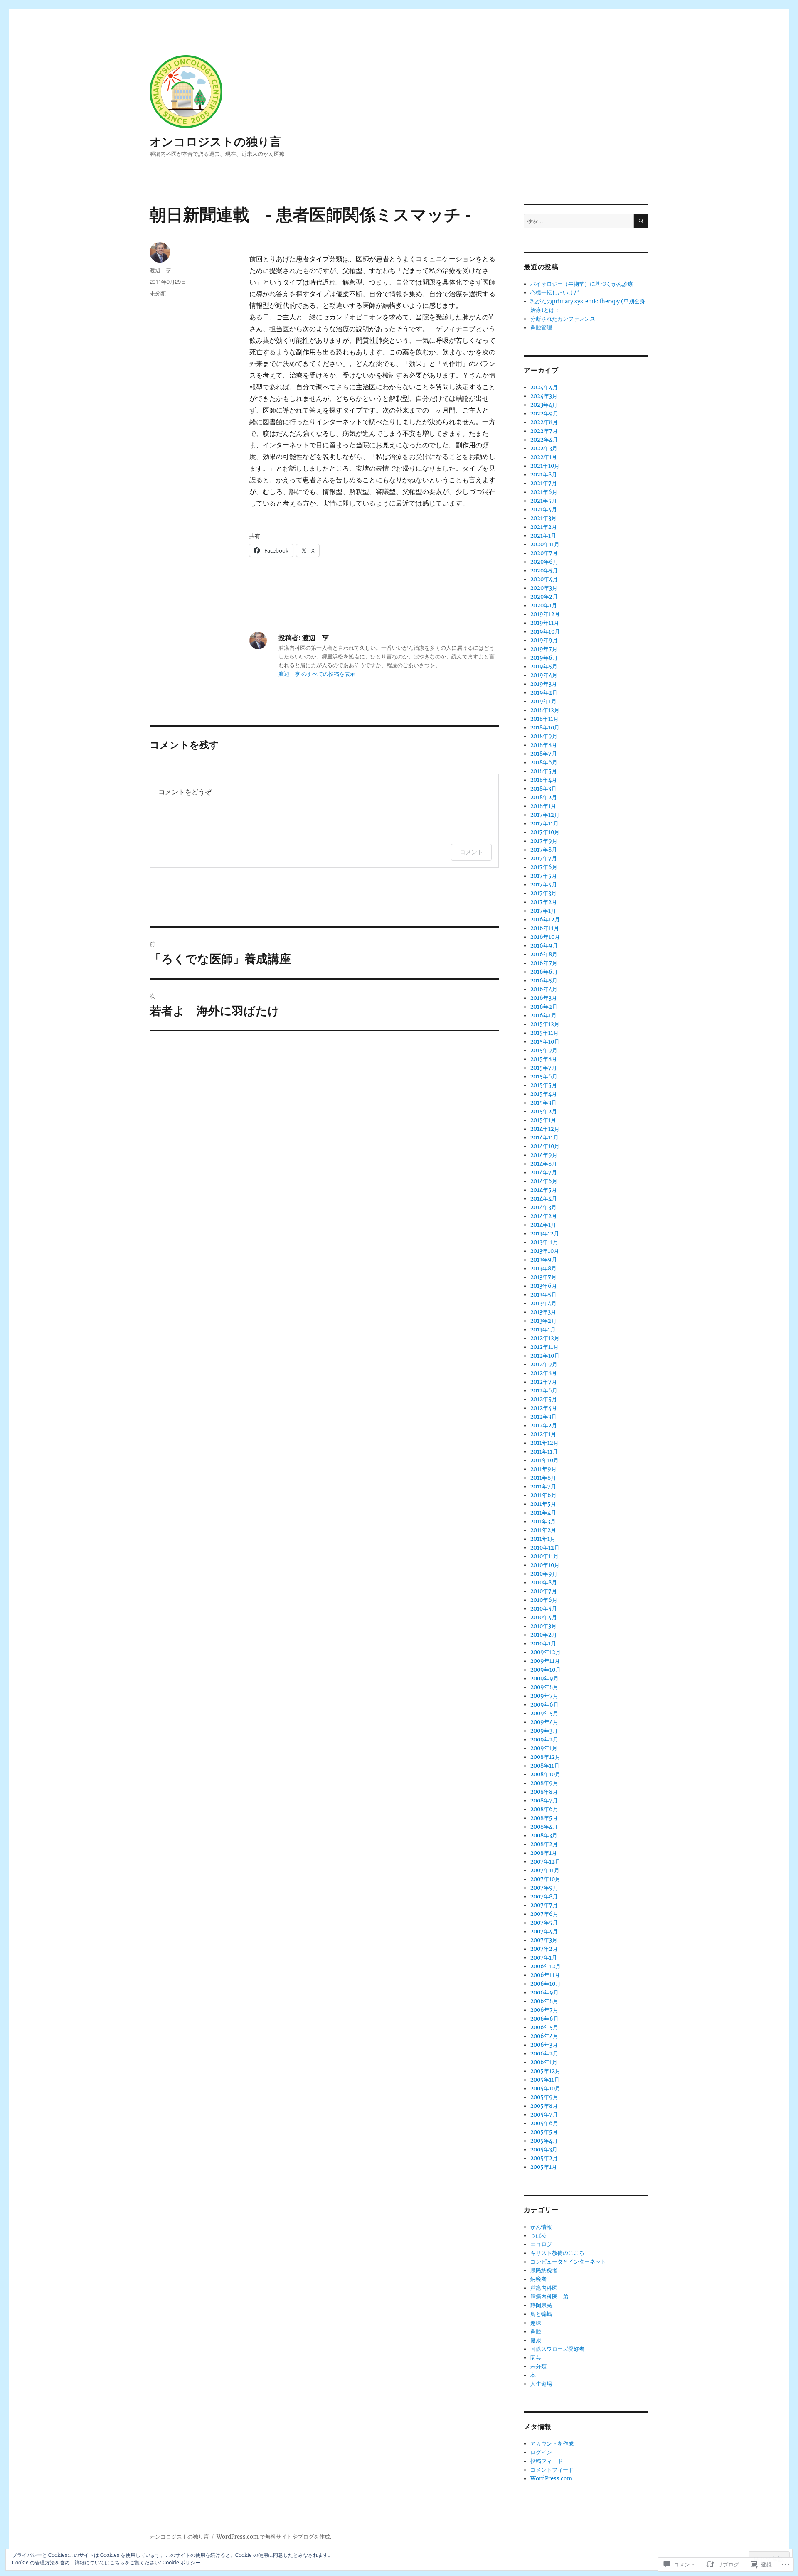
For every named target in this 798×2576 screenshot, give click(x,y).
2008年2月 (544, 1844)
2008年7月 (544, 1801)
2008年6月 (544, 1809)
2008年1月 (544, 1853)
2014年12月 (545, 1129)
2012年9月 (544, 1364)
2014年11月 (544, 1138)
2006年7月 (544, 2010)
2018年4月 (544, 780)
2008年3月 (544, 1836)
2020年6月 (544, 562)
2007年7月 (544, 1905)
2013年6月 (544, 1286)
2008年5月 (544, 1818)
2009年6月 (544, 1705)
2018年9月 (544, 736)
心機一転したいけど (555, 293)
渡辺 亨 (160, 270)
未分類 (158, 293)
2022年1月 (544, 457)
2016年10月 (545, 937)
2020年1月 (544, 605)
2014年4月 (544, 1199)
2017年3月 (543, 893)
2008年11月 (545, 1766)
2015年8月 (544, 1059)
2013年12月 (545, 1234)
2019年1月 (543, 701)
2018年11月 (544, 719)
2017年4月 (544, 885)
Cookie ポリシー (181, 2562)
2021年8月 (544, 475)
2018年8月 (544, 745)
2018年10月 (545, 728)
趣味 (536, 2323)
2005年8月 (544, 2106)
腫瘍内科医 (544, 2288)
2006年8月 (544, 2001)
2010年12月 (545, 1548)
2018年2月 (544, 797)
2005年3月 (544, 2150)
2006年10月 (546, 1984)
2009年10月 (546, 1670)
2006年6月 (544, 2019)
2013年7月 (543, 1277)
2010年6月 (544, 1600)
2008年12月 (545, 1757)
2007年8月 (544, 1897)
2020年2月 (544, 597)
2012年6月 (544, 1391)
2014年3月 (543, 1207)
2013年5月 (543, 1295)
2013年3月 (543, 1312)
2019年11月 (545, 623)
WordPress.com (551, 2479)
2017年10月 (545, 832)
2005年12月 (545, 2071)
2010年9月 (544, 1574)
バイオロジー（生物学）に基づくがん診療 (582, 284)
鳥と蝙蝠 (541, 2314)
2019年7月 (544, 649)
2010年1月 (543, 1644)
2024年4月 (544, 387)
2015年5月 (544, 1085)
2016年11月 (545, 928)
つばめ (538, 2236)
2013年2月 (543, 1321)
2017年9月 (544, 841)
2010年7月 (544, 1591)
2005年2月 (544, 2158)
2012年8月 (544, 1373)
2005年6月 (544, 2123)
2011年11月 (544, 1452)
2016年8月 (544, 954)
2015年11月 (544, 1033)
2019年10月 (545, 632)
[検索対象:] (579, 221)
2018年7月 (544, 754)
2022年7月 (544, 431)
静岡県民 (541, 2305)
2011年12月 (544, 1443)
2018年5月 (544, 771)
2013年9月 (544, 1260)
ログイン (541, 2452)
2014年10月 (545, 1146)
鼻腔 (536, 2332)
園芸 (536, 2358)
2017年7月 (544, 858)
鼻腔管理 (541, 328)
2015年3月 (543, 1103)
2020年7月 (544, 553)
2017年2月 (544, 902)
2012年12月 (545, 1338)
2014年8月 (544, 1164)
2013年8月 (543, 1268)
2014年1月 (543, 1225)
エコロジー (544, 2244)
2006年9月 (544, 1993)
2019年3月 (544, 684)
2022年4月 (544, 440)
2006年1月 (544, 2062)
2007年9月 (544, 1888)
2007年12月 (545, 1862)
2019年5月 (544, 667)
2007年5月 (544, 1923)
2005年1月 (544, 2167)
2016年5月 (544, 981)
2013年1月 (543, 1330)
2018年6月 (544, 762)
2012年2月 (544, 1426)
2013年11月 (544, 1242)
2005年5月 (544, 2132)
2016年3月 (544, 998)
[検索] (641, 221)
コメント (471, 852)
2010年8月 (544, 1583)
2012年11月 (544, 1347)
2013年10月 (545, 1251)
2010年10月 (545, 1565)
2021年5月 (544, 501)
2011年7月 (543, 1487)
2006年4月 (544, 2036)
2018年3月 (543, 789)
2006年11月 (545, 1975)
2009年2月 (544, 1740)
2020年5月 (544, 571)
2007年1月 (544, 1958)
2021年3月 (543, 518)
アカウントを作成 (552, 2444)
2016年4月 (544, 989)
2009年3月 (544, 1731)
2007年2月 (544, 1949)
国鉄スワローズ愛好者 (557, 2349)
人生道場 (541, 2384)
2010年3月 (543, 1626)
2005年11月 (545, 2080)
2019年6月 (544, 658)
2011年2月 (543, 1530)
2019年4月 (544, 675)
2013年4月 (543, 1303)
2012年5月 (544, 1399)
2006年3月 (544, 2045)
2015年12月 (545, 1024)
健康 (536, 2340)
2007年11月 (545, 1870)
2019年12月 (545, 614)
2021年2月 (544, 527)
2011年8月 (543, 1478)
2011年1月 (543, 1539)
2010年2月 (544, 1635)
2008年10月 (545, 1774)
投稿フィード (547, 2461)
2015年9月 (544, 1050)
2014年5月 (544, 1190)
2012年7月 (544, 1382)
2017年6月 (544, 867)
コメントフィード (552, 2470)
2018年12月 (545, 710)
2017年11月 (544, 824)
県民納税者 (544, 2270)
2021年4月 (544, 510)
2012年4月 (544, 1408)
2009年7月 (544, 1696)
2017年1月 (543, 911)
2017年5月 (544, 876)
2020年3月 (544, 588)
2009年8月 (544, 1687)
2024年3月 (544, 396)
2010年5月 (544, 1609)
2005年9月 (544, 2097)
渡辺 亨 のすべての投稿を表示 (317, 674)
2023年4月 (544, 405)
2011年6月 (543, 1495)
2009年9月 (544, 1678)
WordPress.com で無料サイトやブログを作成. (274, 2537)
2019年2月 (544, 693)
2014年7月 (544, 1173)
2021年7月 (544, 483)
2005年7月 (544, 2115)
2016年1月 (543, 1015)
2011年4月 (543, 1513)
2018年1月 (543, 806)
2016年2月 (544, 1007)
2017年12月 (545, 815)
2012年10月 (545, 1356)
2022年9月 (544, 414)
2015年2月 (544, 1111)
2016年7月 (544, 963)
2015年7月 (544, 1068)
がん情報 (541, 2227)
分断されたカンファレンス (563, 319)
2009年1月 (544, 1748)
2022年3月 (544, 448)
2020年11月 (545, 544)
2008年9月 (544, 1783)
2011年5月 (543, 1504)
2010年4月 (544, 1617)
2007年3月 (544, 1940)
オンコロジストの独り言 (216, 141)
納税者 (538, 2279)
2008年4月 (544, 1827)
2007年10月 (545, 1879)
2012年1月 (543, 1434)
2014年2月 (544, 1216)
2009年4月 (544, 1722)
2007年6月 (544, 1914)
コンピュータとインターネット (568, 2262)
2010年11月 (544, 1556)
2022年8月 (544, 422)
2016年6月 (544, 972)
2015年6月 (544, 1077)
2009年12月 (546, 1652)
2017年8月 (544, 850)
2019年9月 (544, 640)
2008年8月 (544, 1792)
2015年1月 (543, 1120)
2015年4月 (544, 1094)
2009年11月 (545, 1661)
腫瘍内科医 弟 (549, 2297)
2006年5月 (544, 2027)
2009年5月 (544, 1713)
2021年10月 (545, 466)
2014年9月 (544, 1155)
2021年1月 (543, 536)
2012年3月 (543, 1417)
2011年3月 (543, 1521)
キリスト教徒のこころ (557, 2253)
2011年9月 (543, 1469)
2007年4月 (544, 1931)
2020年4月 (544, 579)
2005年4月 (544, 2141)
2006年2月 (544, 2054)
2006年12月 (546, 1966)
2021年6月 (544, 492)
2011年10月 (544, 1460)
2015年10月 (545, 1042)
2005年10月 (545, 2089)
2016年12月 (545, 920)
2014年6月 (544, 1181)
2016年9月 (544, 946)
